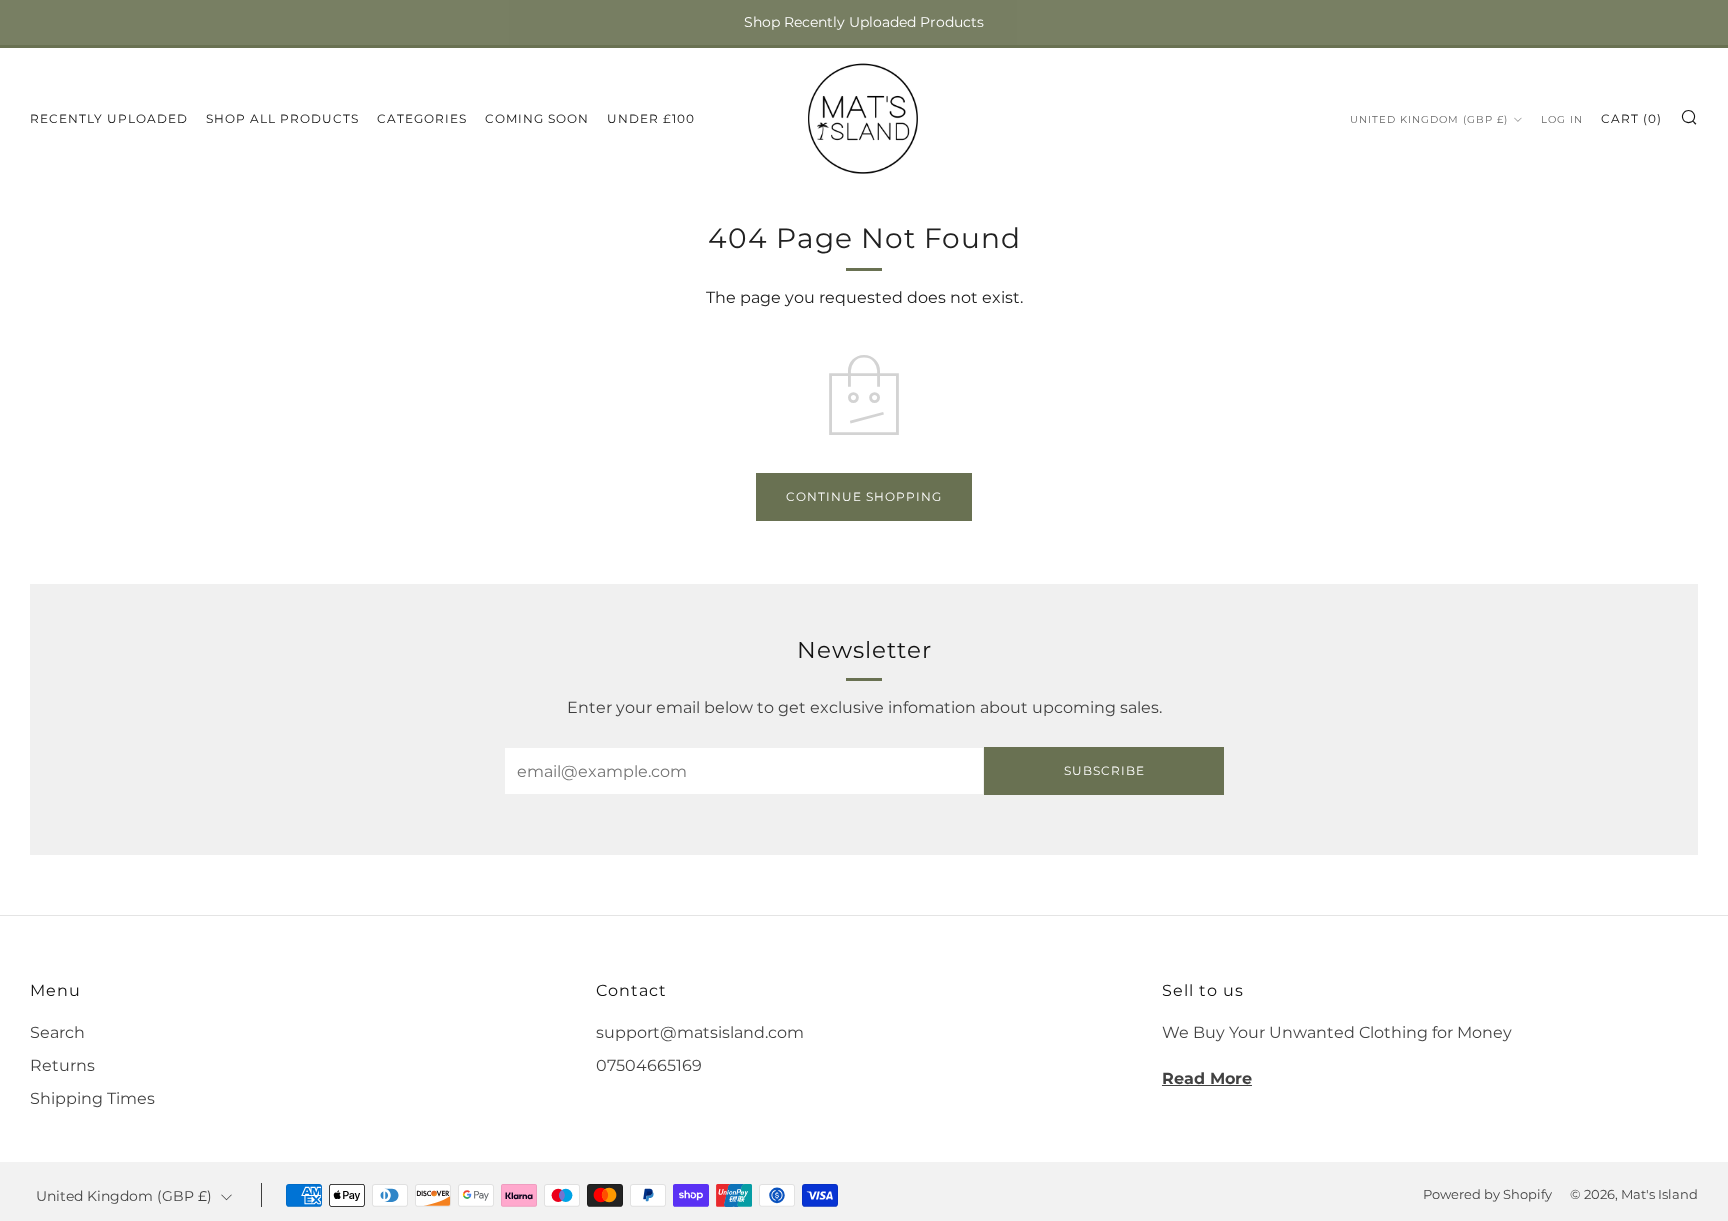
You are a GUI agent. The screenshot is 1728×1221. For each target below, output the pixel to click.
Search (57, 1032)
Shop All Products (282, 118)
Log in (1562, 119)
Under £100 (651, 118)
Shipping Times (92, 1098)
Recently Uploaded (109, 118)
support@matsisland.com (700, 1032)
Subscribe (1104, 770)
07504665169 (649, 1065)
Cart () (1631, 118)
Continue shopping (864, 496)
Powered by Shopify (1487, 1194)
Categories (422, 118)
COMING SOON (537, 118)
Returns (62, 1065)
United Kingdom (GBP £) (1429, 119)
